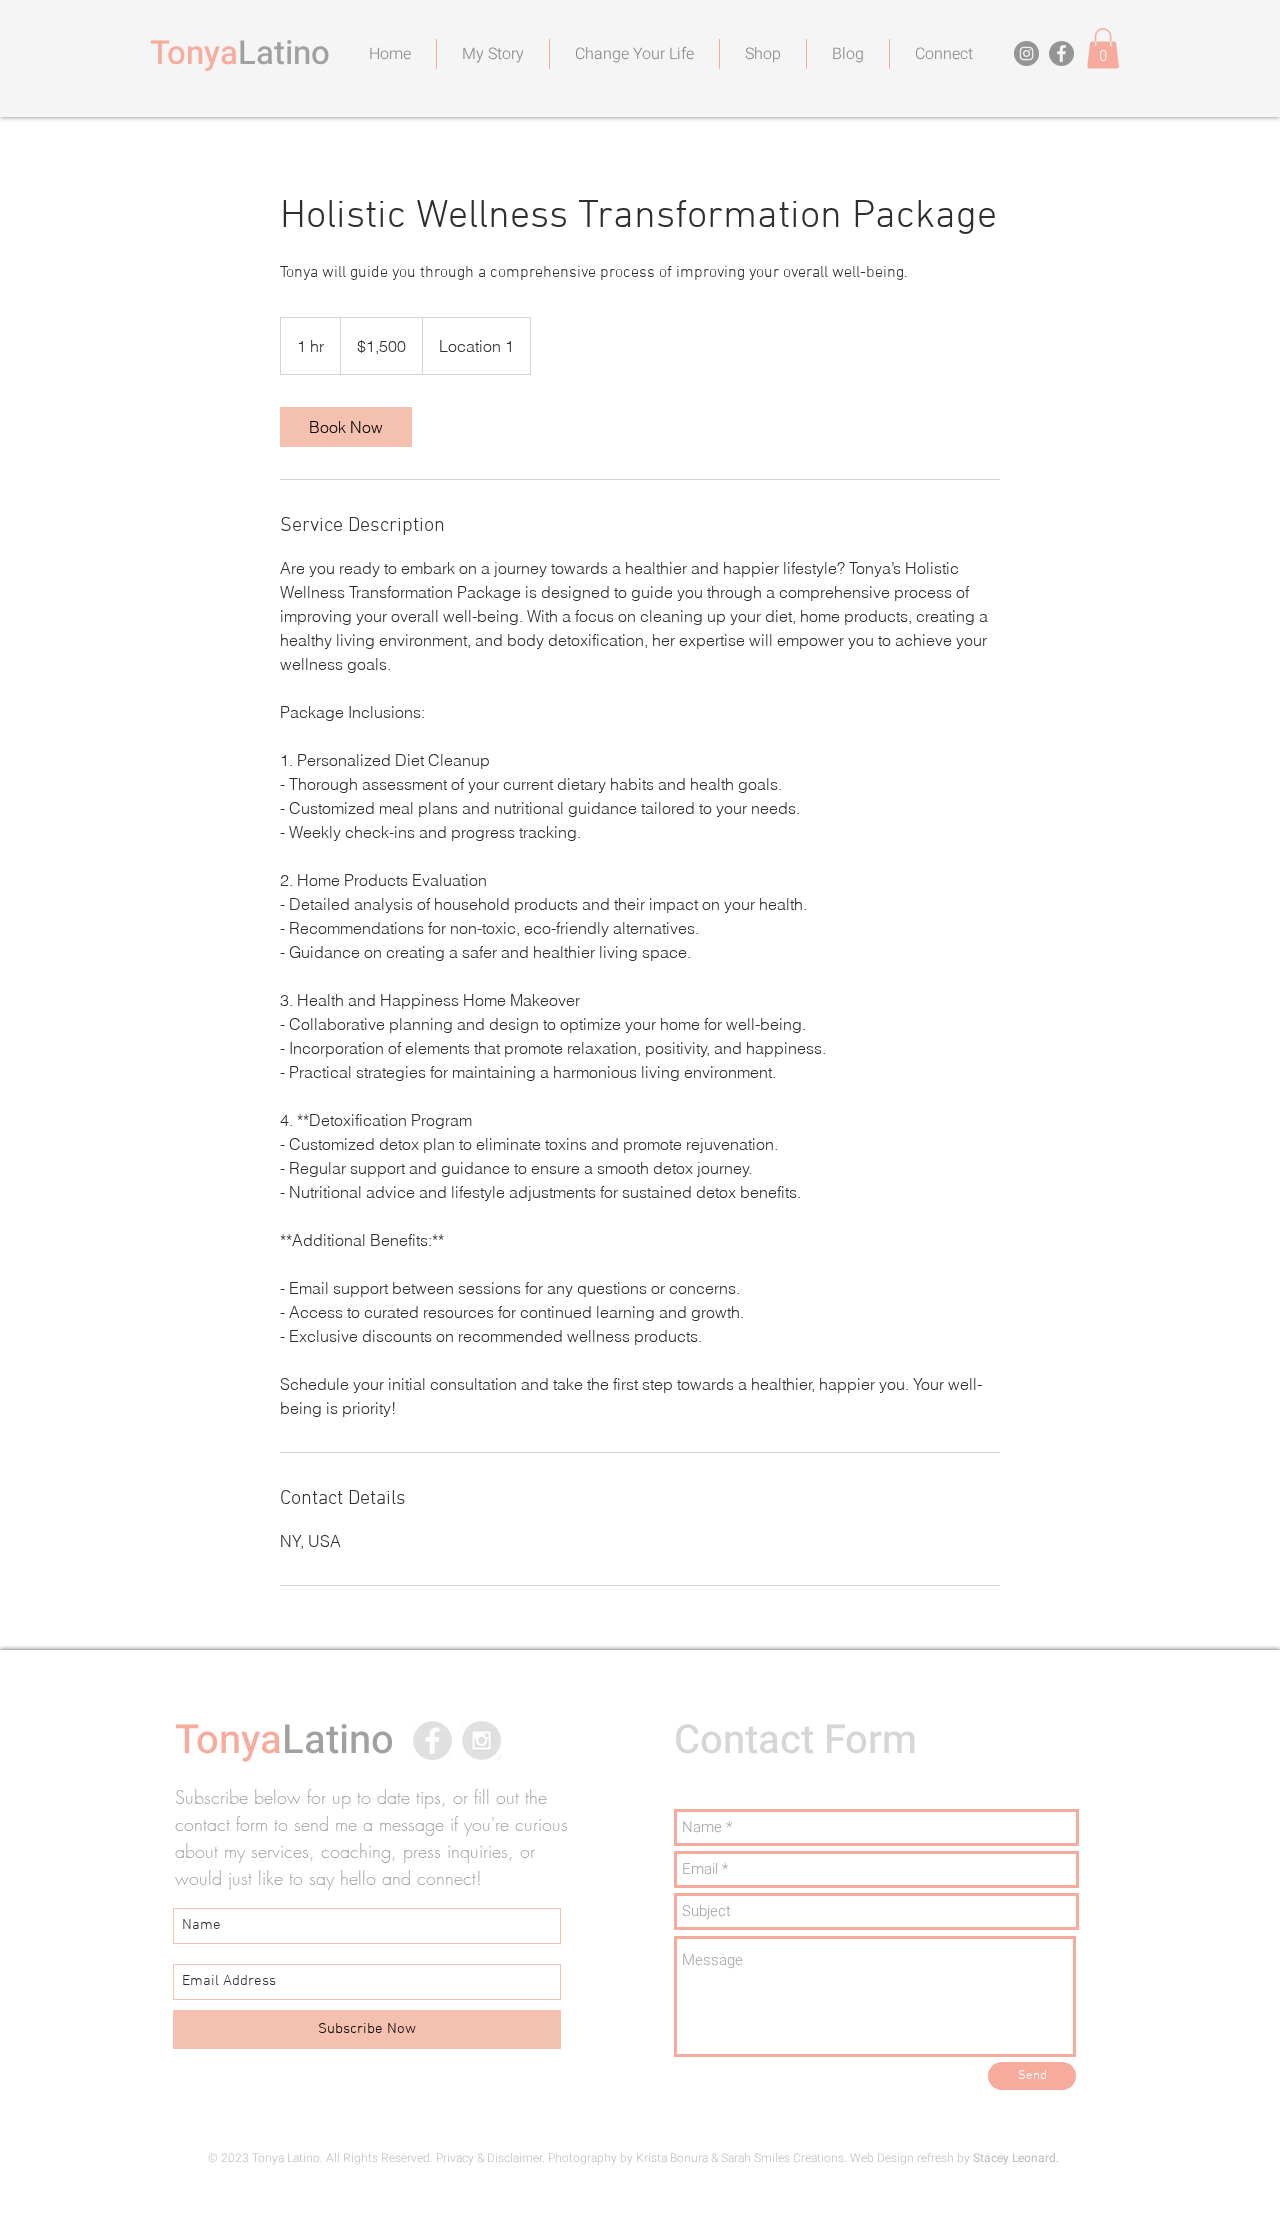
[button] (1103, 48)
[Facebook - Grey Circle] (432, 1740)
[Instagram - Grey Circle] (481, 1740)
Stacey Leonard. (1016, 2158)
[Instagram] (1026, 53)
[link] (346, 427)
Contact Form (795, 1740)
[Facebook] (1061, 53)
